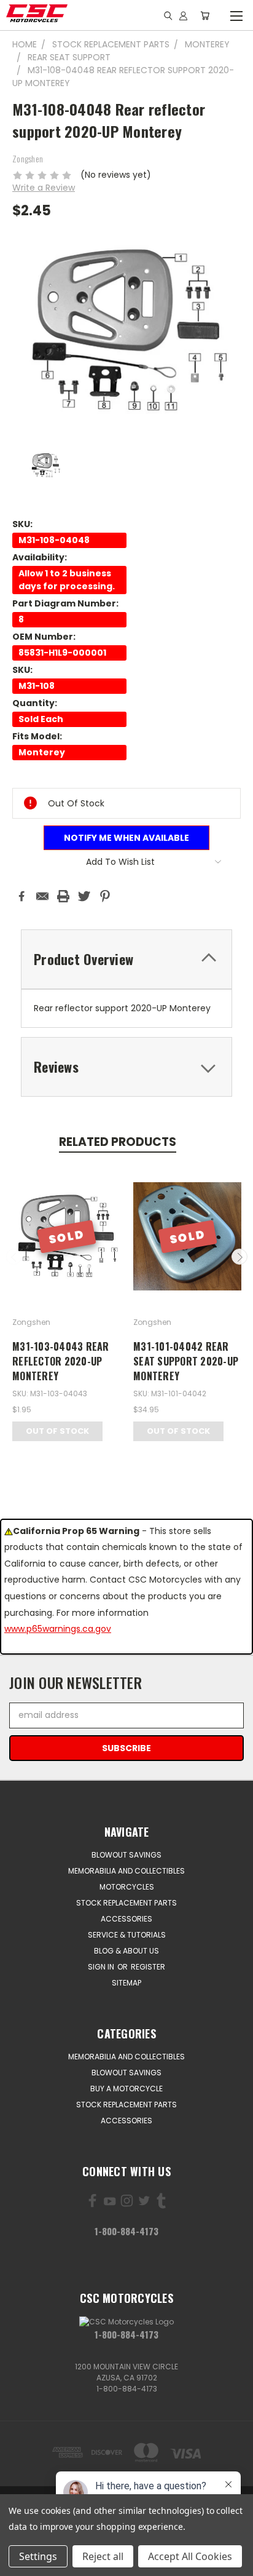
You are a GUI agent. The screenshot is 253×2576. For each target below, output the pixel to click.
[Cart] (205, 15)
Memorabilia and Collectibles (126, 1871)
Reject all (103, 2556)
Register (148, 1967)
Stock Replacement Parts (126, 1903)
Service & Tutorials (127, 1935)
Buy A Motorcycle (126, 2089)
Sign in (102, 1967)
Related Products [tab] (118, 1142)
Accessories (126, 1919)
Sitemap (126, 1983)
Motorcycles (127, 1887)
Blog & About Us (126, 1951)
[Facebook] (21, 896)
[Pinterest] (105, 896)
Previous (14, 1257)
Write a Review (44, 188)
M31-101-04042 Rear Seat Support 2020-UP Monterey (186, 1361)
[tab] (126, 959)
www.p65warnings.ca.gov (58, 1629)
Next (239, 1257)
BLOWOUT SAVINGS (126, 1855)
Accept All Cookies (190, 2556)
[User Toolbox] (183, 15)
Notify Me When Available (126, 838)
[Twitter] (84, 896)
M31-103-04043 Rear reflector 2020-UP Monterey (61, 1361)
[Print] (63, 896)
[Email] (42, 896)
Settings (38, 2556)
